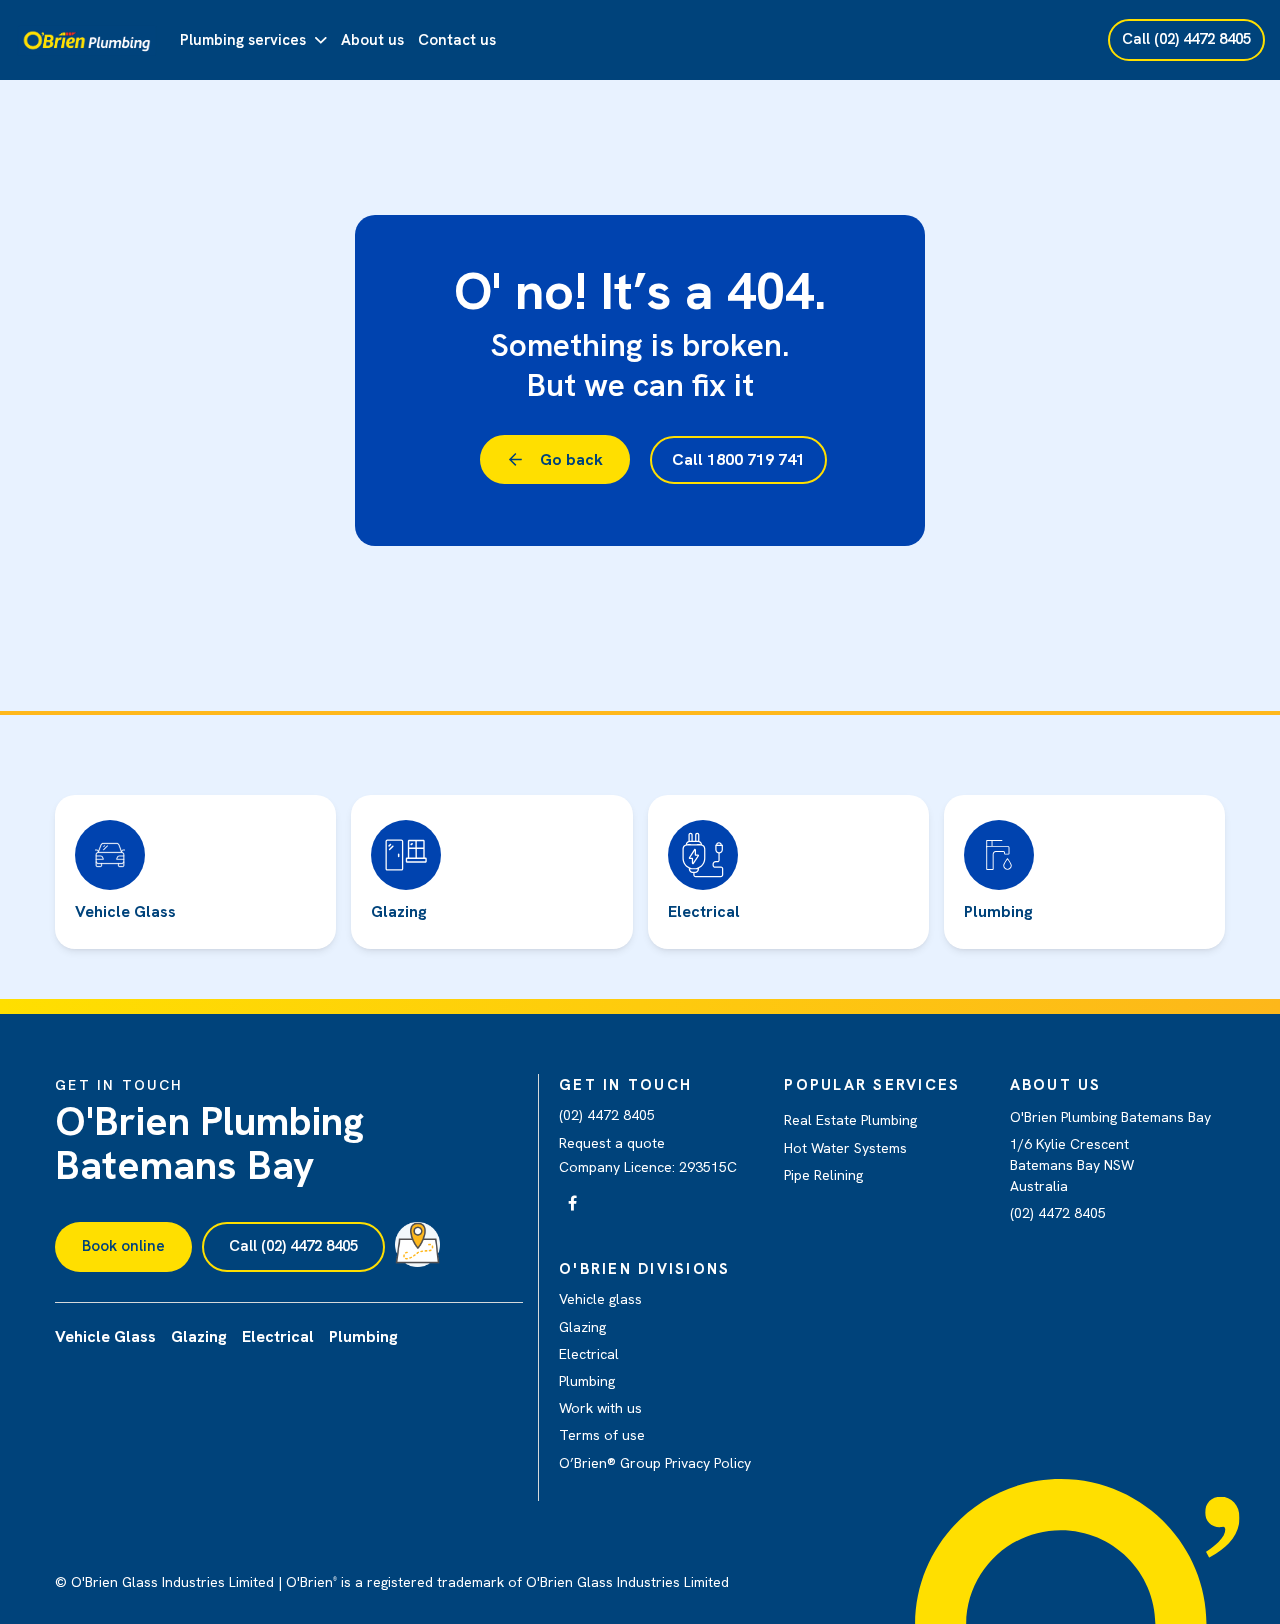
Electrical (589, 1354)
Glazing (582, 1327)
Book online (123, 1246)
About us (372, 40)
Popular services (872, 1085)
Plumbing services (243, 40)
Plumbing (587, 1381)
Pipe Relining (823, 1175)
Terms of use (602, 1435)
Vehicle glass (600, 1299)
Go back (571, 459)
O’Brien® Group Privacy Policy (655, 1463)
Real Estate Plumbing (850, 1120)
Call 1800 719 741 (738, 459)
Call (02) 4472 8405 (293, 1246)
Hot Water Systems (845, 1148)
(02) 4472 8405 (607, 1115)
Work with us (600, 1408)
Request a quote (612, 1143)
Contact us (457, 40)
